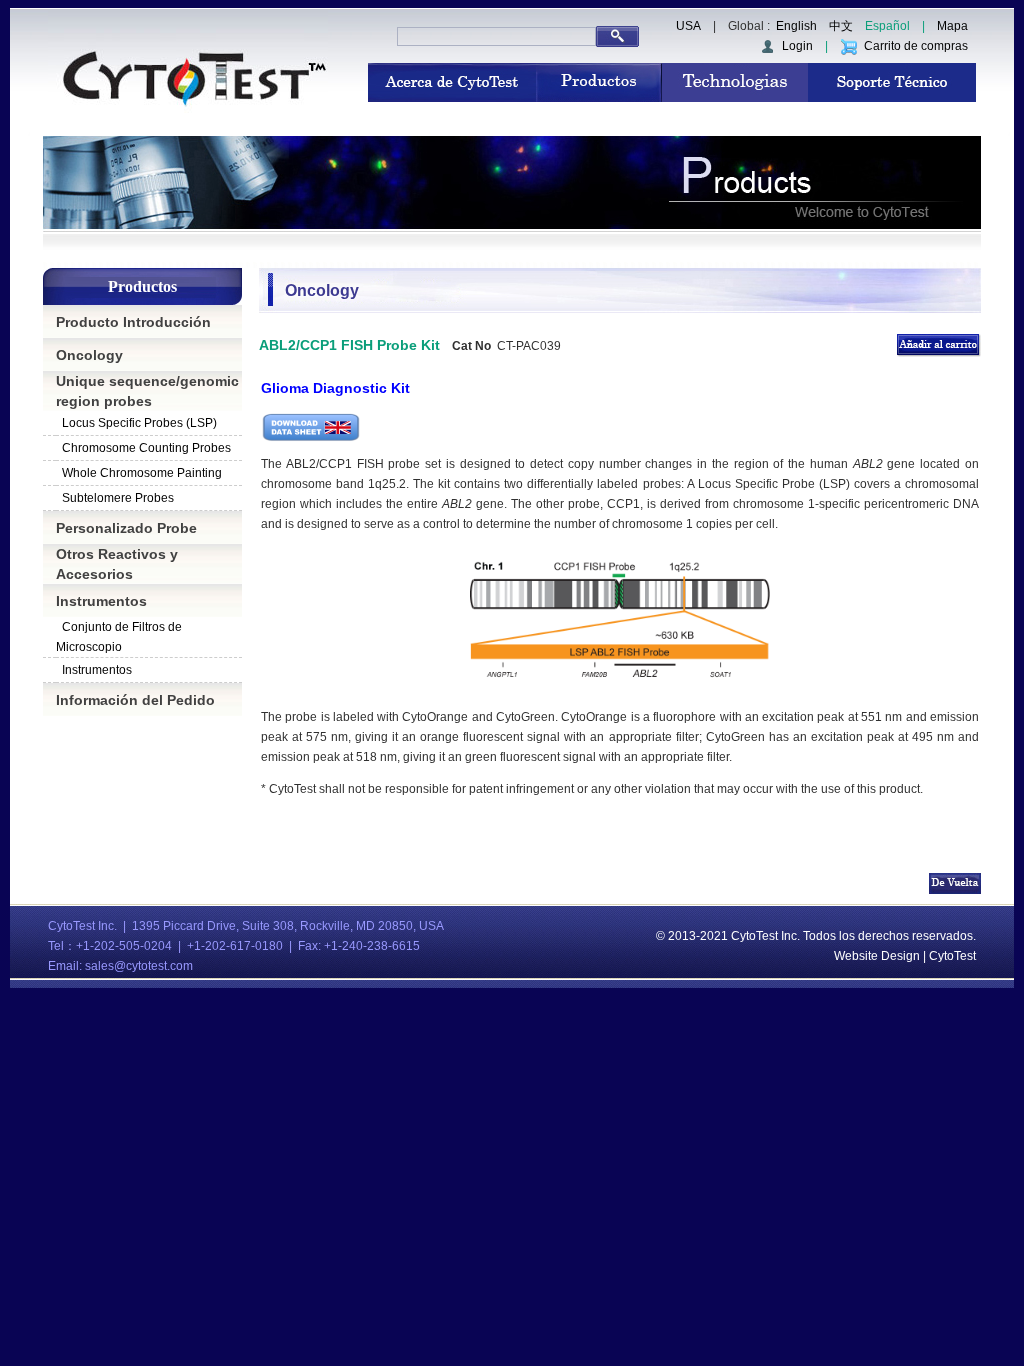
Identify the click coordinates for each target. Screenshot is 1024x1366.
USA (688, 26)
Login (794, 46)
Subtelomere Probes (118, 498)
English (796, 26)
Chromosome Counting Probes (146, 448)
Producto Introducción (133, 322)
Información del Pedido (135, 700)
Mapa (952, 26)
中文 (841, 26)
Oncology (89, 355)
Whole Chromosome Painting (142, 473)
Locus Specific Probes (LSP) (139, 423)
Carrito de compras (913, 46)
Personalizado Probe (126, 528)
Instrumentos (101, 601)
